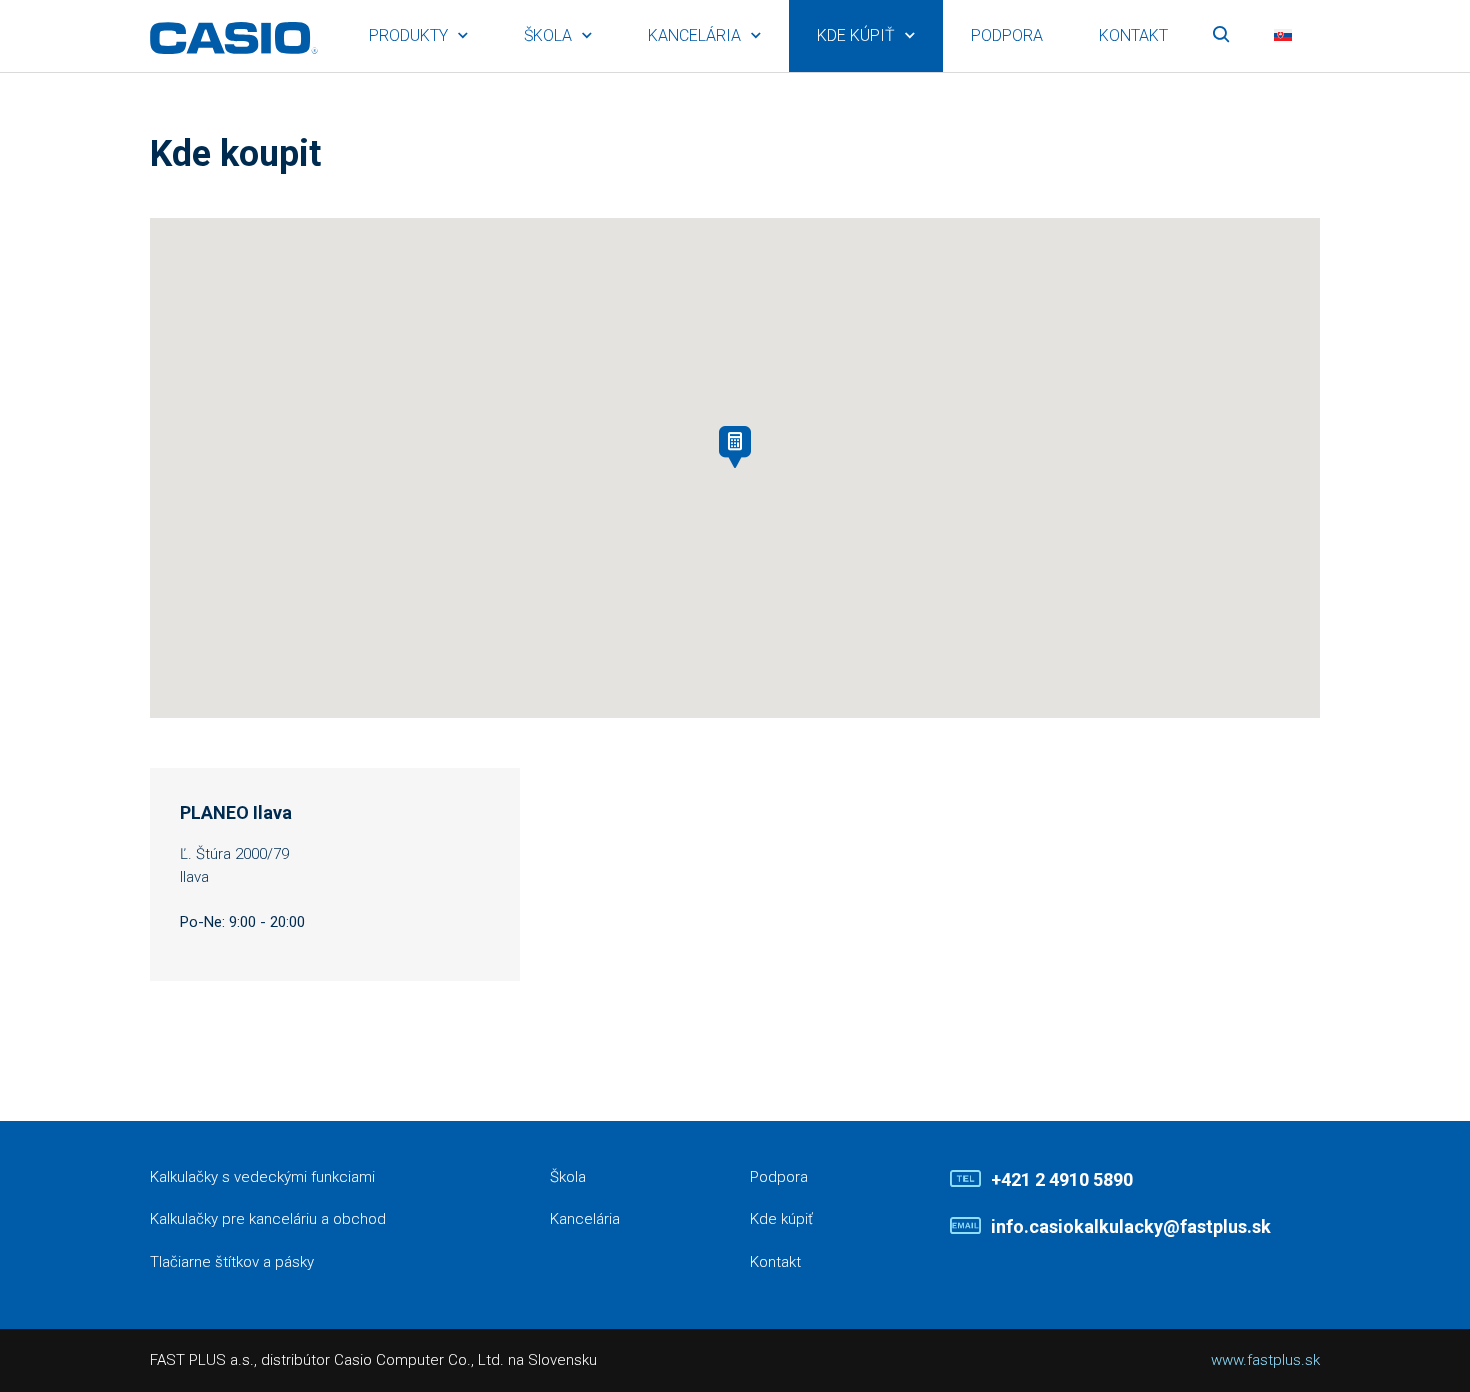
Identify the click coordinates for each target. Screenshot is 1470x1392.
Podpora (1007, 35)
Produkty (408, 35)
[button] (735, 447)
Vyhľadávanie (1221, 36)
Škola (548, 35)
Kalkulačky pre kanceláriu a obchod (268, 1219)
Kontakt (1133, 35)
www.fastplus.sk (1265, 1360)
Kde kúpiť (856, 35)
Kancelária (694, 35)
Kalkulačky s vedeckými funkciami (262, 1177)
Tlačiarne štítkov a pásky (232, 1262)
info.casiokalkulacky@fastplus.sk (1131, 1226)
